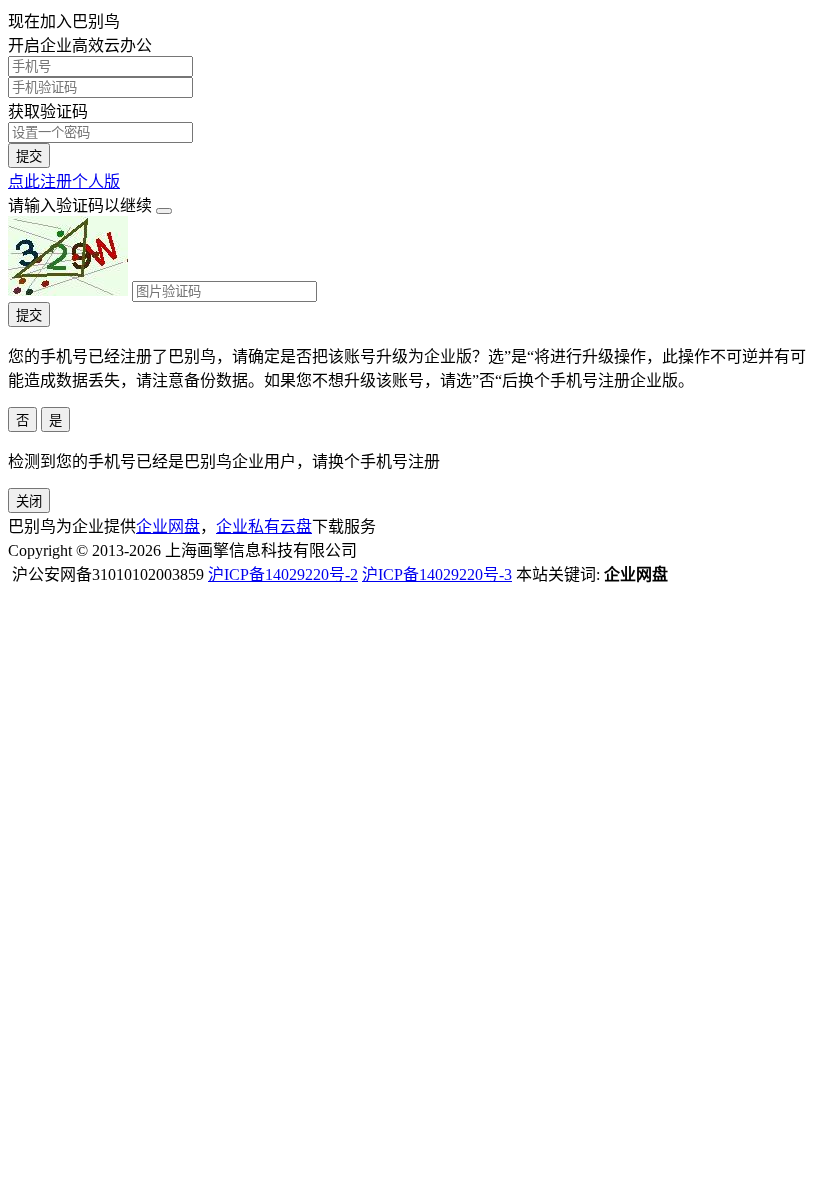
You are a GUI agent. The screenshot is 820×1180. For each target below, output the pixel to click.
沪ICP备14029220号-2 (283, 574)
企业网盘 (168, 526)
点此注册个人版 (64, 181)
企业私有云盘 (264, 526)
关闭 (29, 501)
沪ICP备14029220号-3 (437, 574)
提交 (29, 156)
